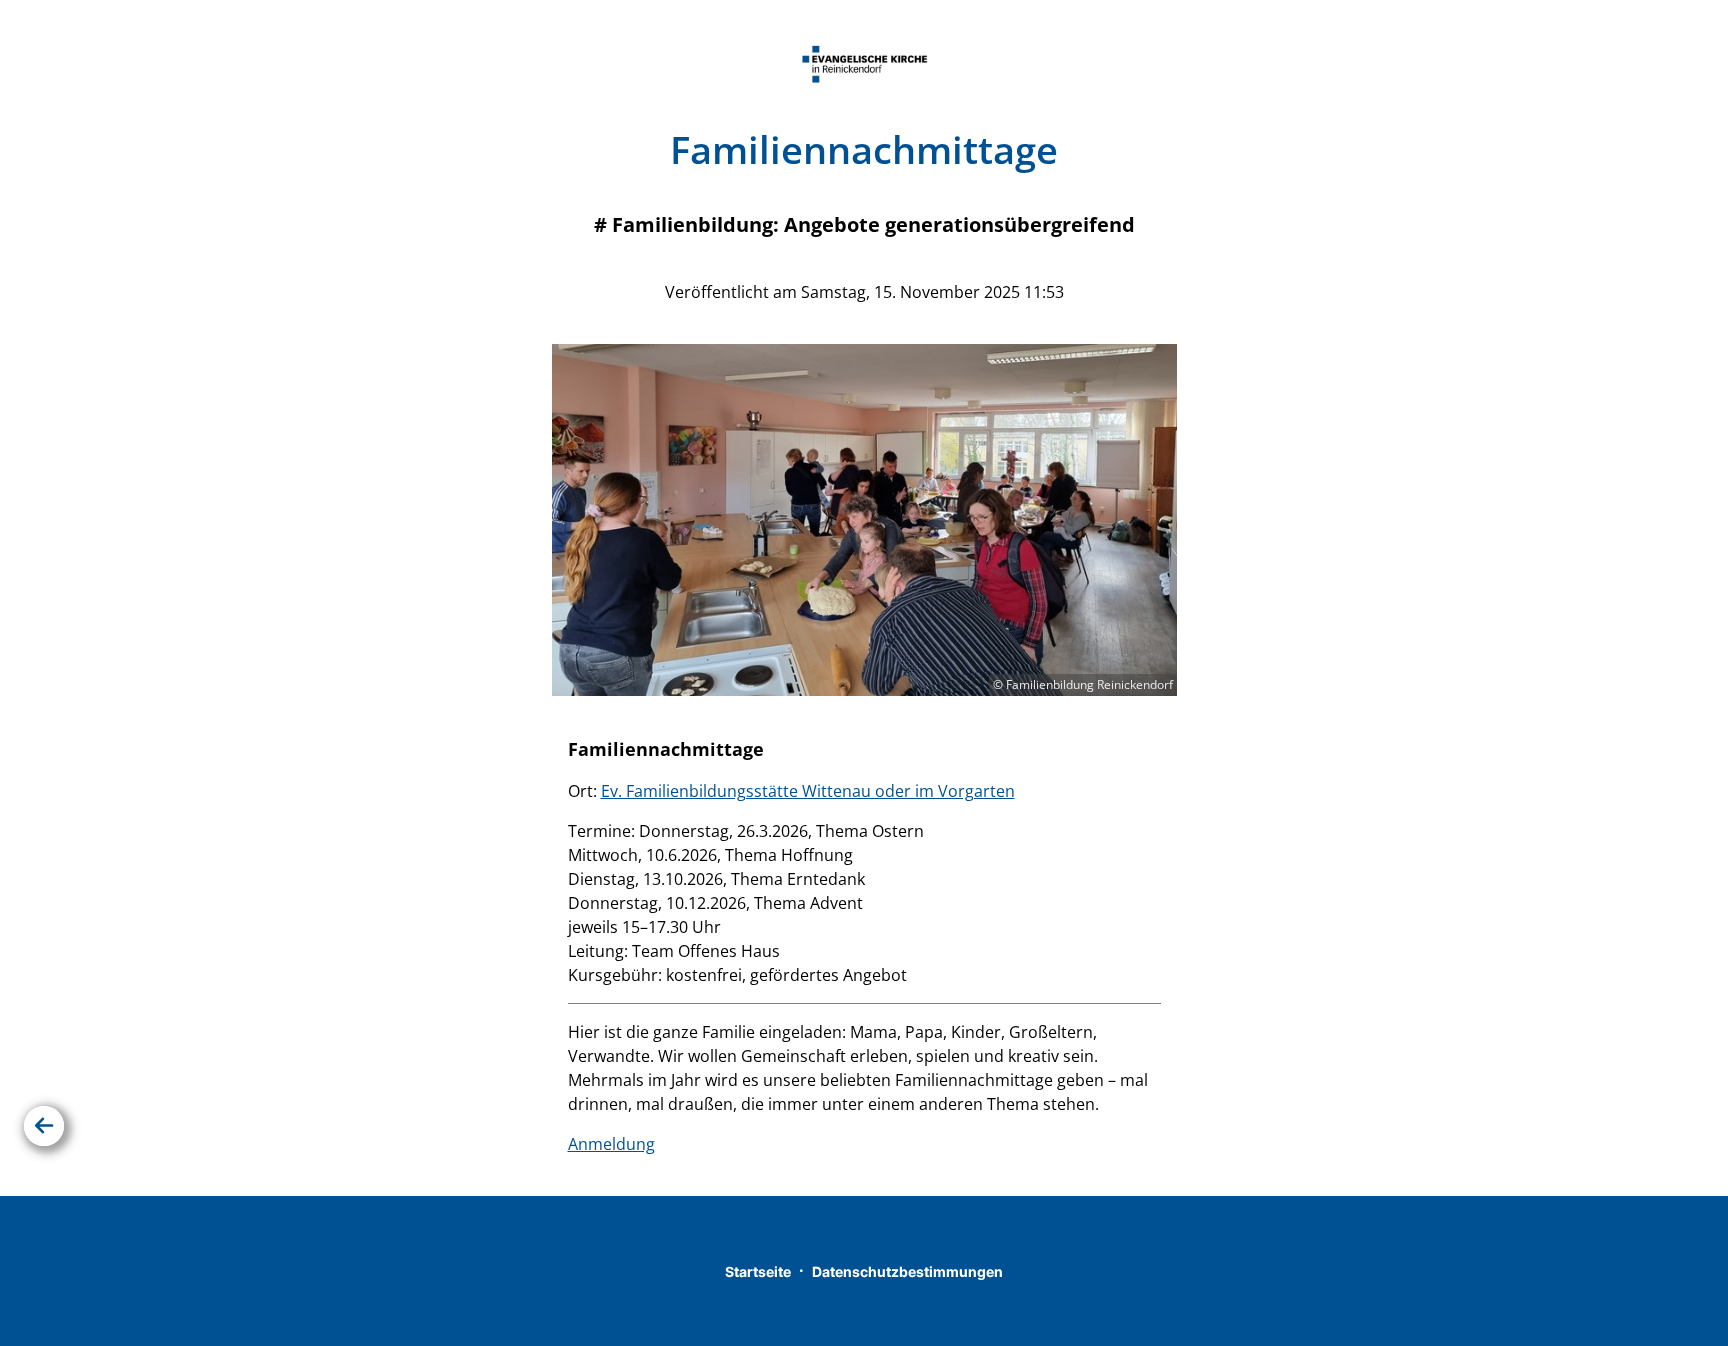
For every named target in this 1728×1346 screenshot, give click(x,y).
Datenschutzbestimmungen (907, 1271)
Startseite (758, 1271)
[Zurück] (44, 1126)
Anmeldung (611, 1144)
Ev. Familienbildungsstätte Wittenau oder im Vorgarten (808, 791)
